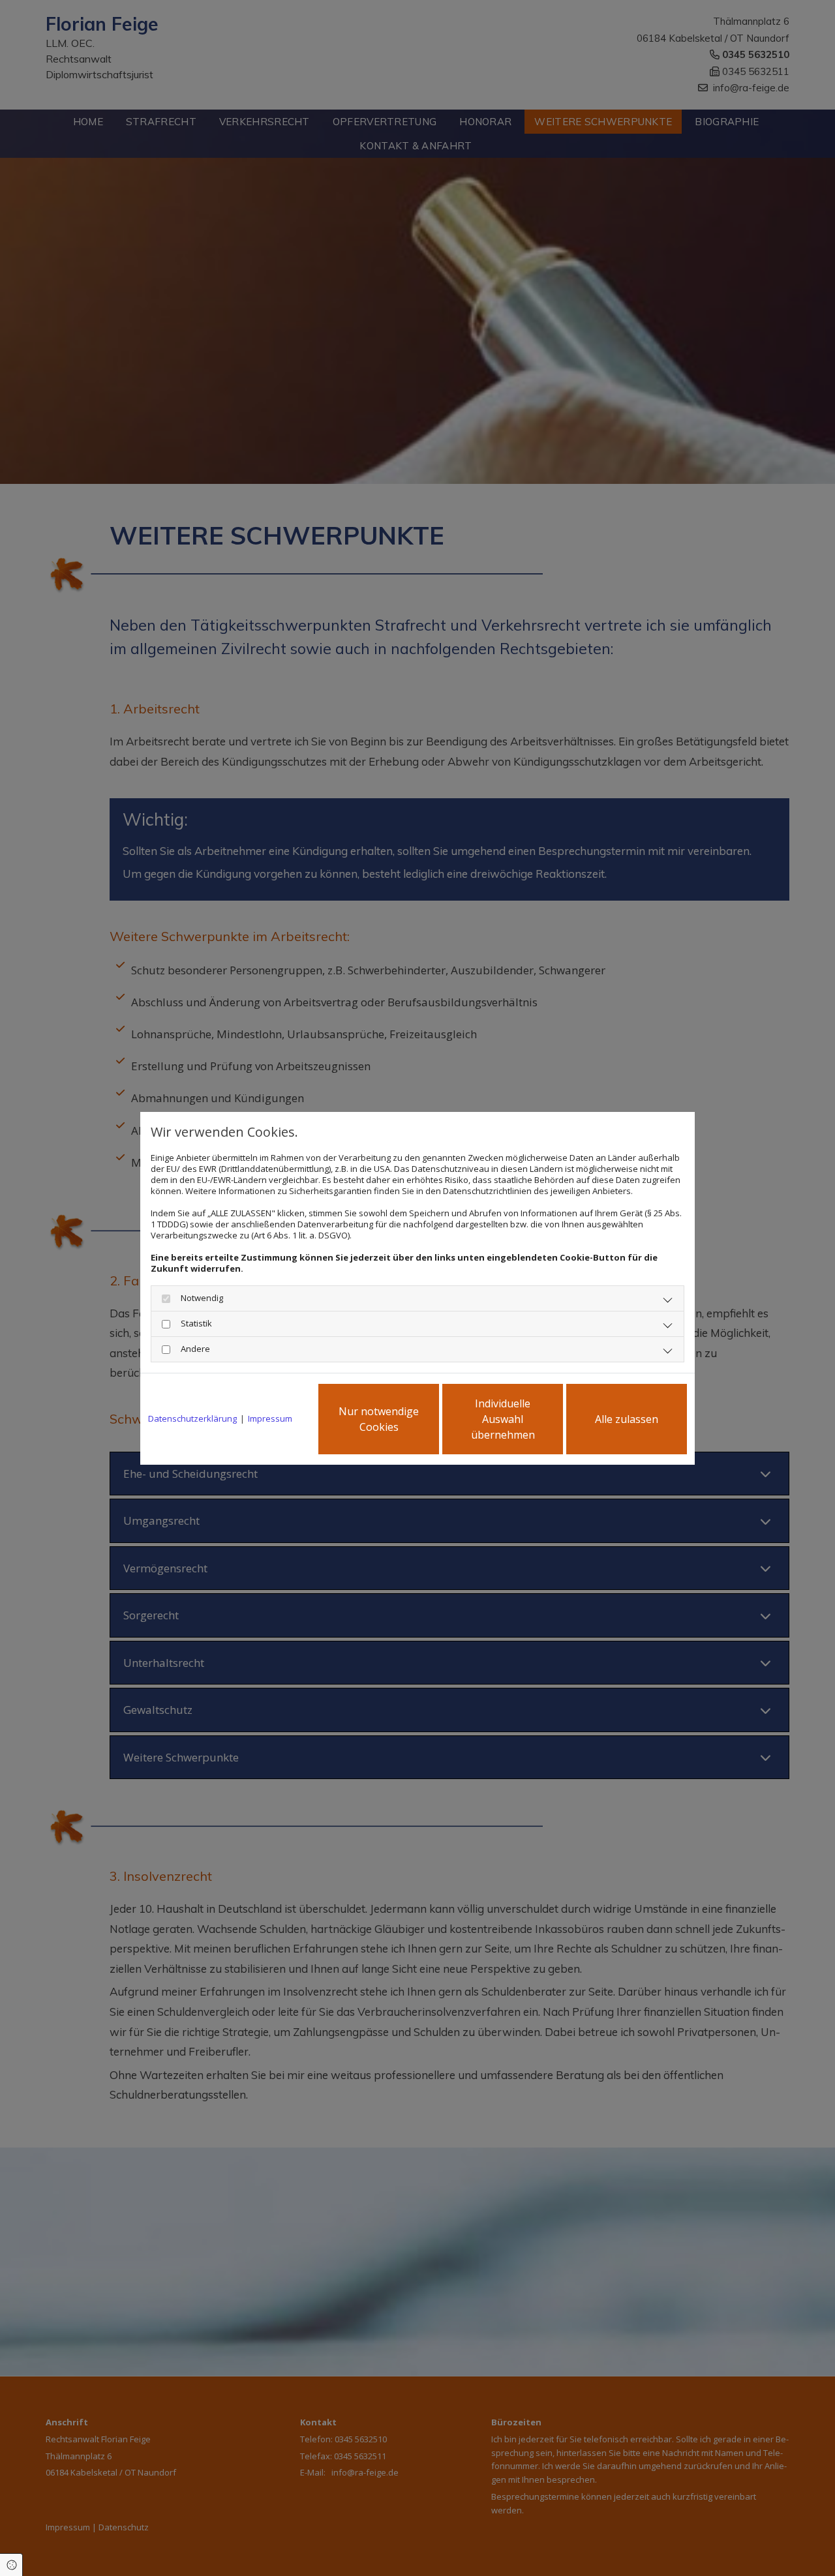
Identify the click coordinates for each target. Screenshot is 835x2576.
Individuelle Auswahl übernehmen (503, 1419)
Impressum (270, 1419)
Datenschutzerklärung (192, 1419)
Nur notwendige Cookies (379, 1419)
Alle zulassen (627, 1419)
